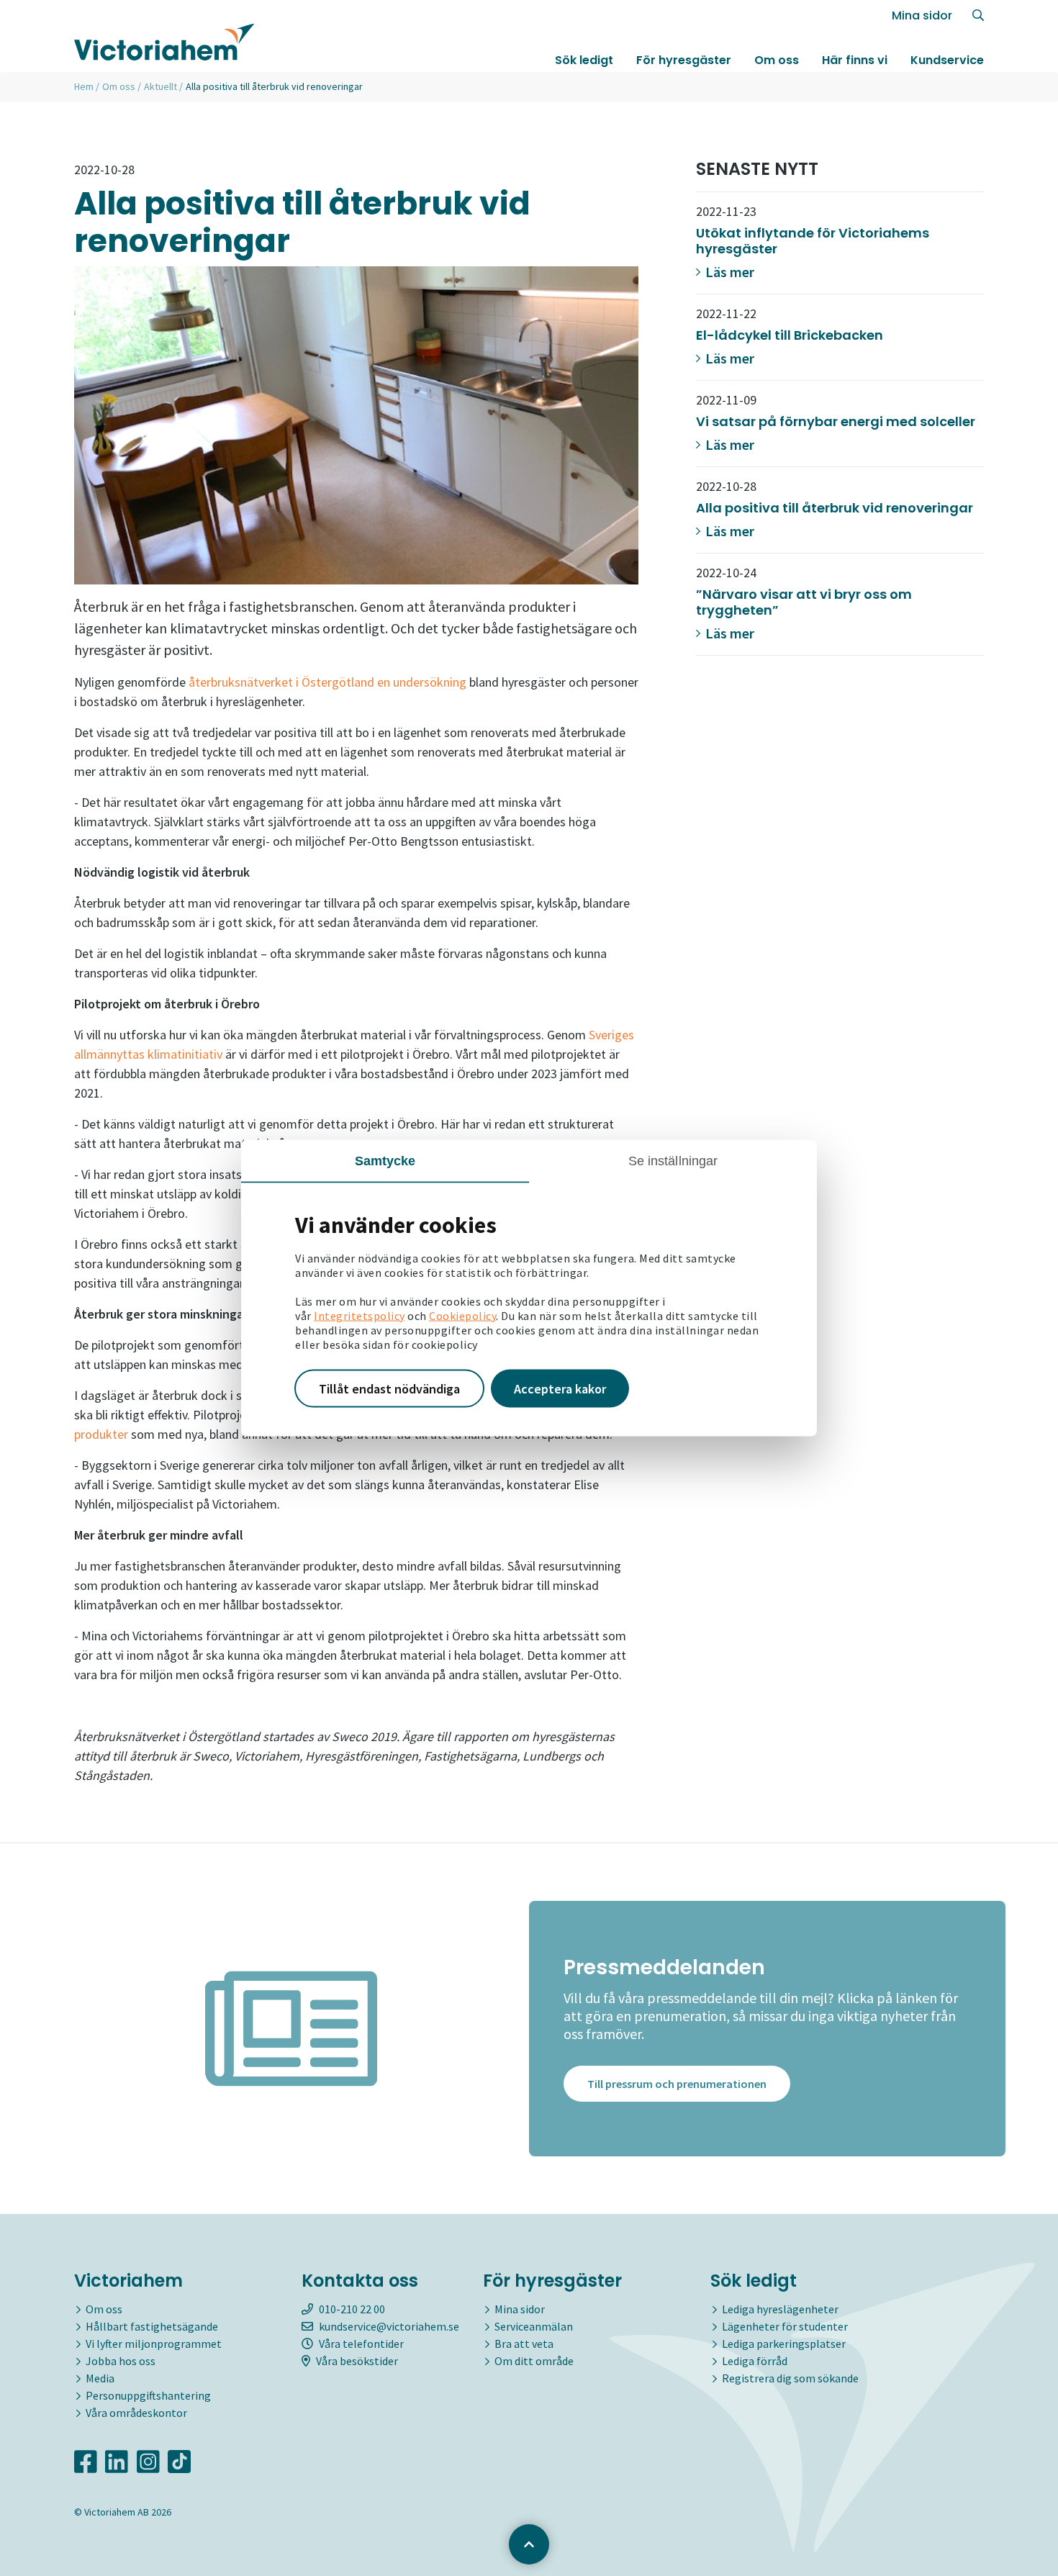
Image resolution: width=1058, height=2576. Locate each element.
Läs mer (728, 272)
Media (100, 2378)
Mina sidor (922, 15)
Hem (84, 86)
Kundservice (947, 60)
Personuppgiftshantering (148, 2395)
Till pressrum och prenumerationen (677, 2084)
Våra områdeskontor (136, 2413)
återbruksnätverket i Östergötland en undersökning (327, 682)
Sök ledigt (584, 60)
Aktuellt (160, 86)
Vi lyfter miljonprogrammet (154, 2344)
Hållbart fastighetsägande (152, 2326)
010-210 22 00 (352, 2309)
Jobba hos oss (121, 2361)
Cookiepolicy (462, 1315)
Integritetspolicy (360, 1315)
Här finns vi (855, 60)
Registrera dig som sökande (790, 2378)
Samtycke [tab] (385, 1160)
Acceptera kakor (560, 1388)
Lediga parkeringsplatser (784, 2344)
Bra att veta (524, 2344)
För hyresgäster (684, 60)
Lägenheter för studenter (785, 2326)
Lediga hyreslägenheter (780, 2309)
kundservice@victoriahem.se (389, 2326)
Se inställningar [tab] (673, 1160)
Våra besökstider (357, 2361)
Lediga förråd (755, 2361)
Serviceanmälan (534, 2326)
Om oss (777, 60)
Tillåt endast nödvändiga (389, 1388)
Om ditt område (534, 2361)
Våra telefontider (361, 2344)
